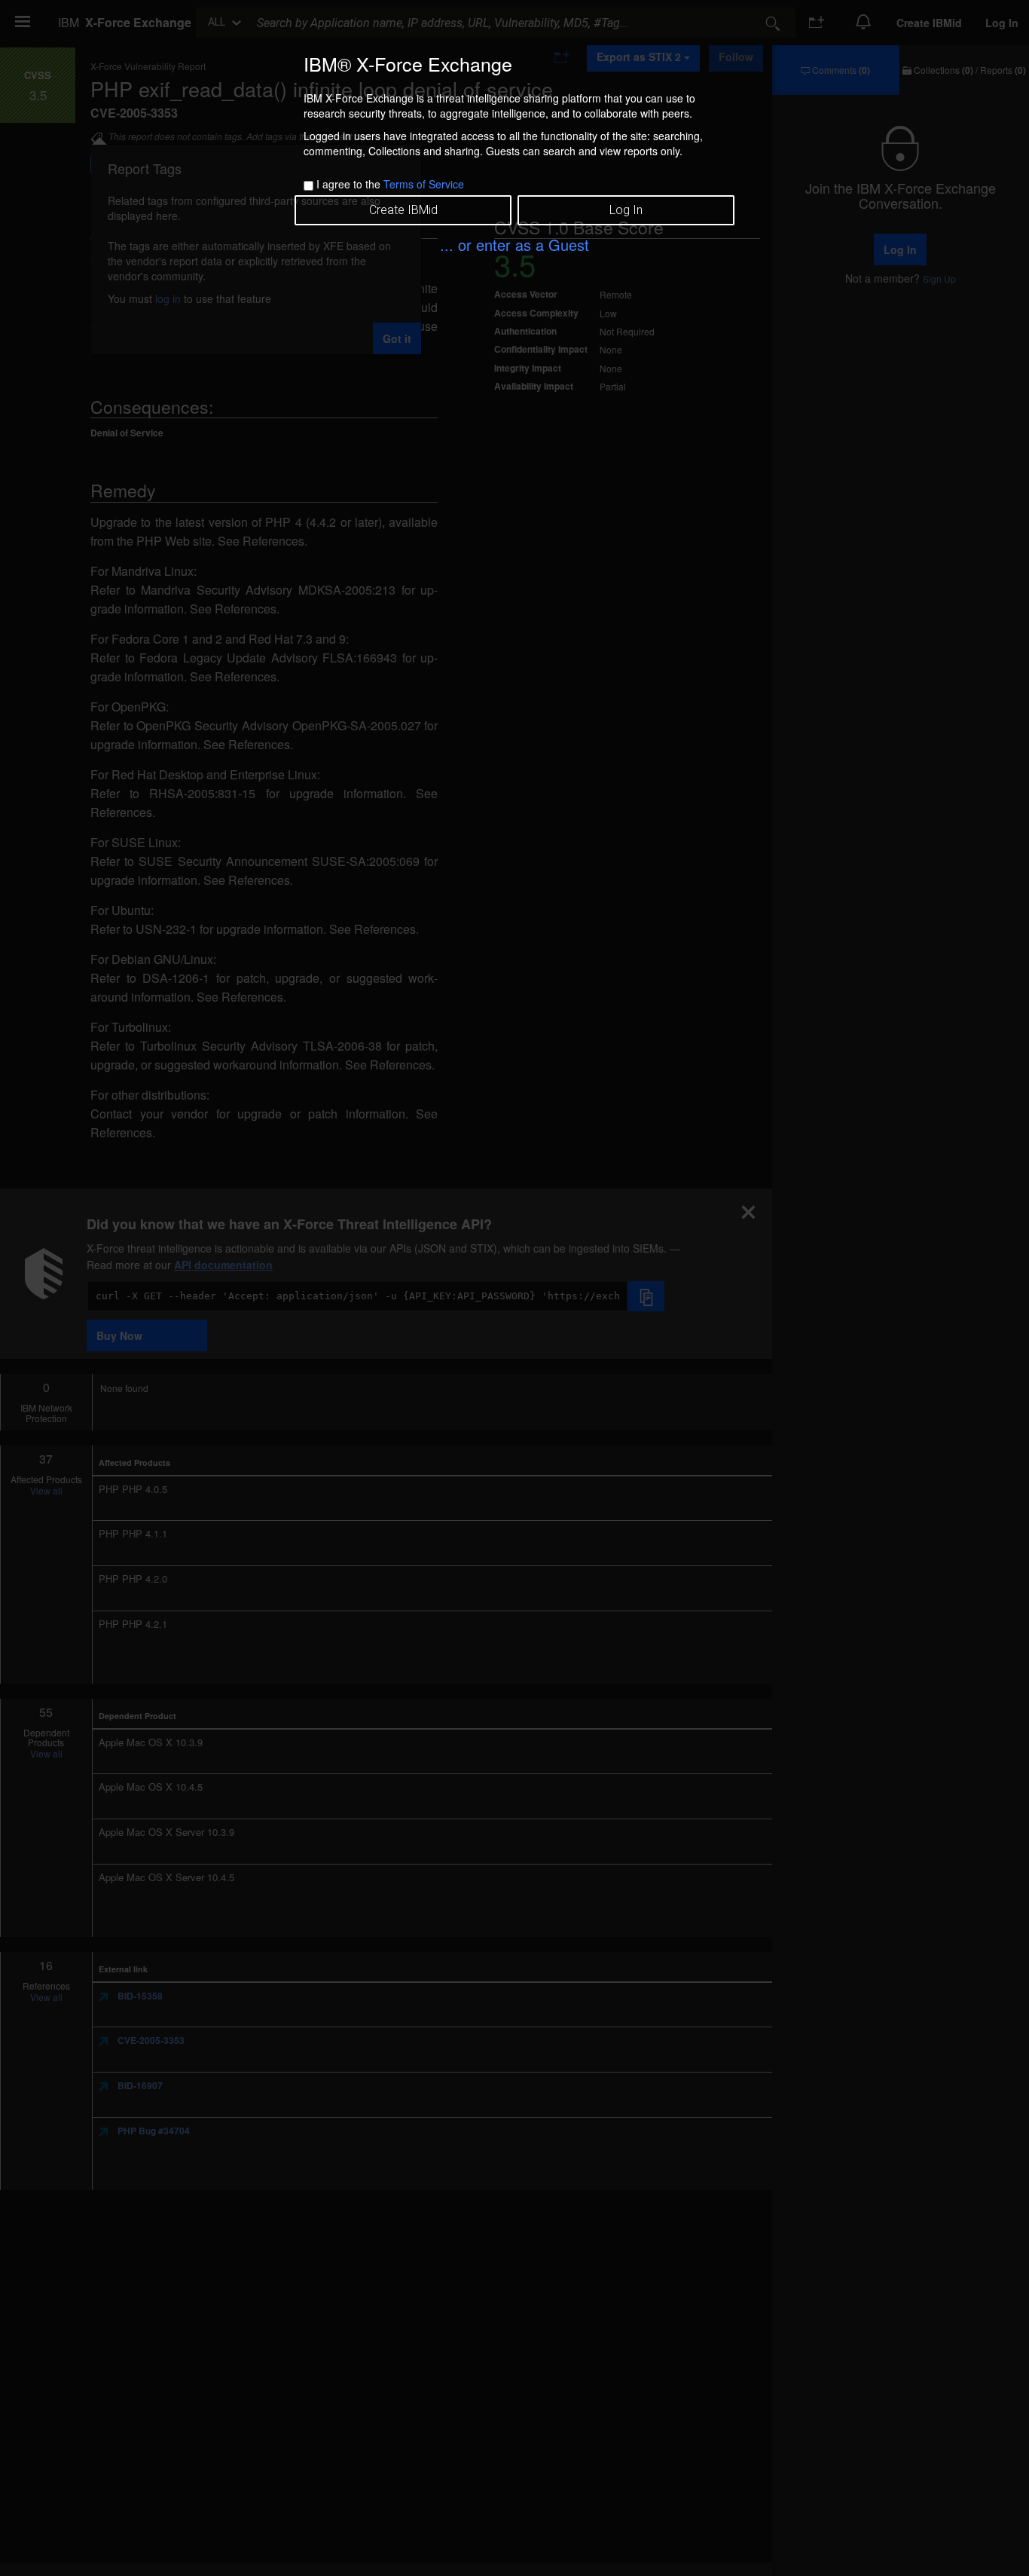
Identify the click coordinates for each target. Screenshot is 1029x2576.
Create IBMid (403, 210)
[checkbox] (308, 186)
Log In (626, 210)
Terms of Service (424, 184)
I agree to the (390, 184)
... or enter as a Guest (514, 245)
